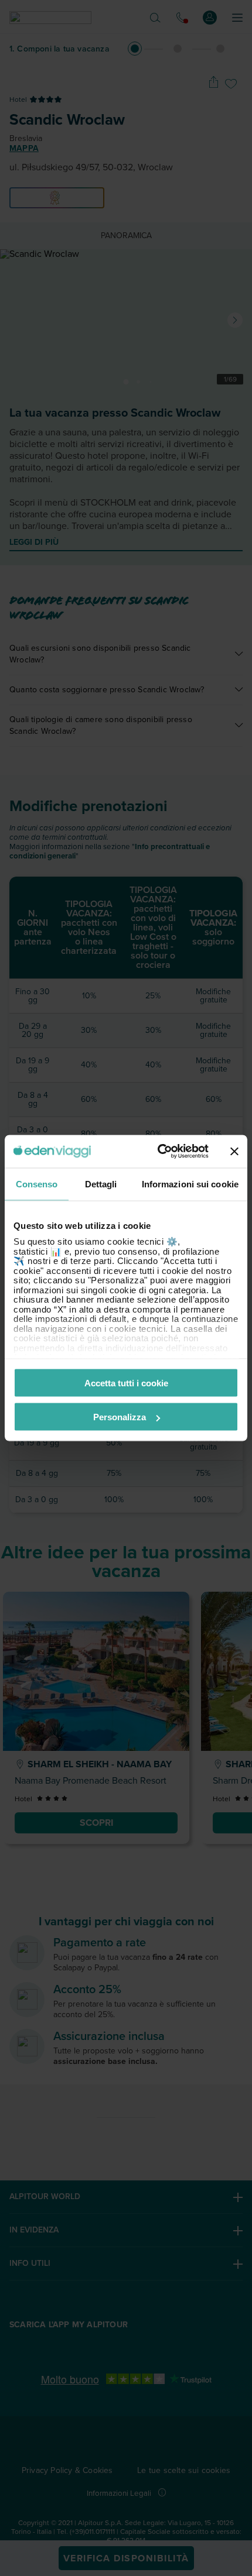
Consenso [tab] (37, 1184)
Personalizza (120, 1417)
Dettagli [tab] (101, 1184)
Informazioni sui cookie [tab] (190, 1184)
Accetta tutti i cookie (126, 1383)
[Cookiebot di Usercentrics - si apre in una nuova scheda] (159, 1152)
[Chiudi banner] (234, 1151)
